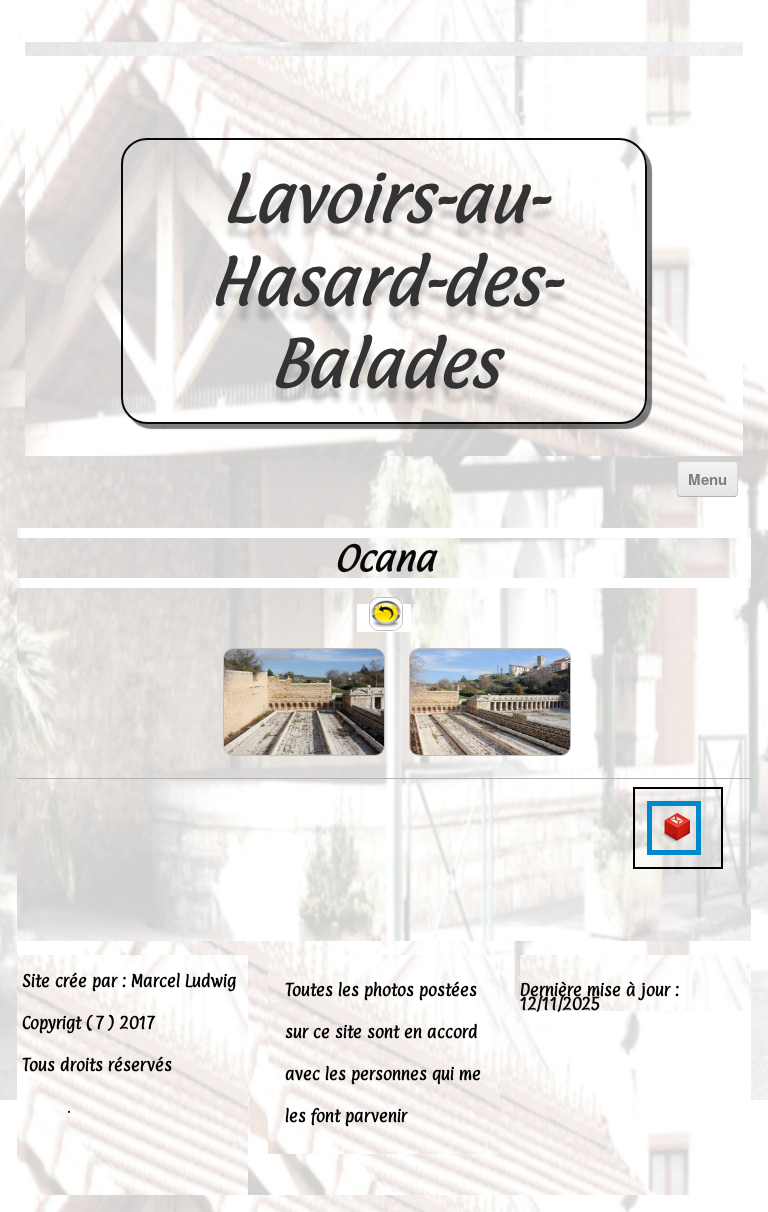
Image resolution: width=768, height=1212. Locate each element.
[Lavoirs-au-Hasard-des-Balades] (384, 116)
